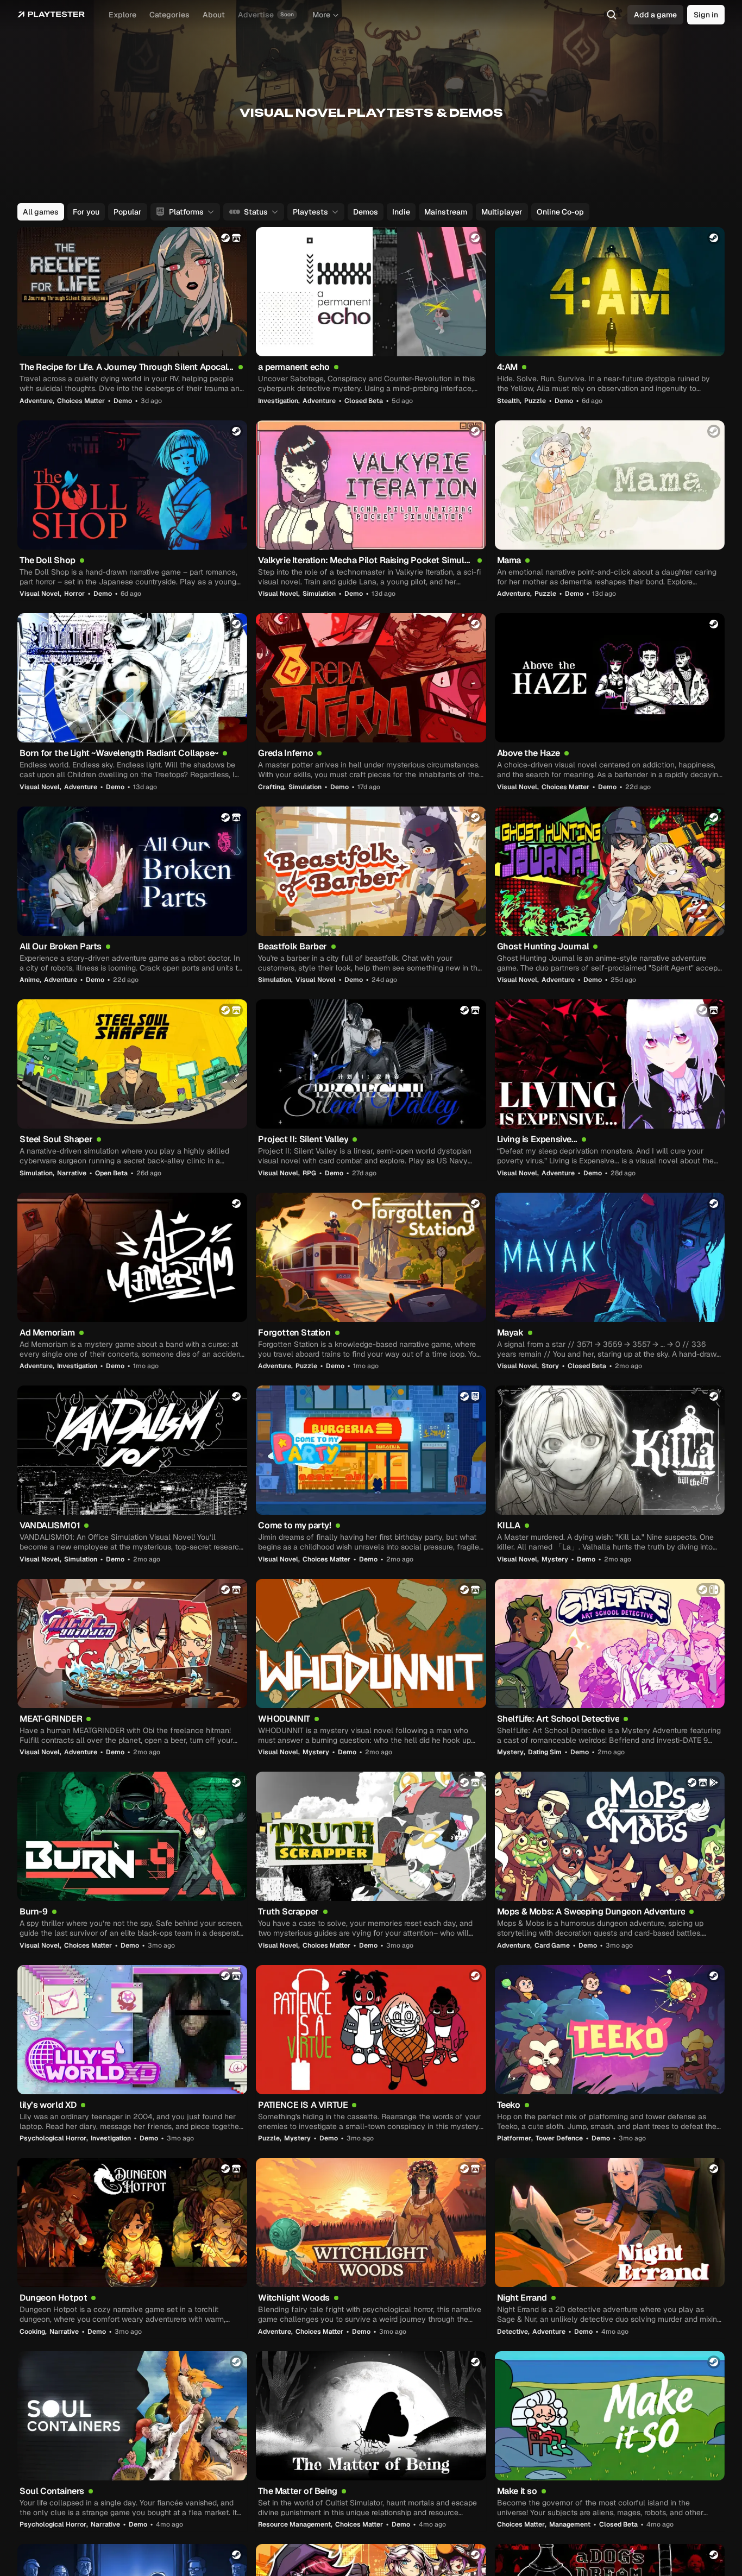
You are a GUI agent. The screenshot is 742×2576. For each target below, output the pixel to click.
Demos (366, 212)
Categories (169, 15)
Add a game (655, 15)
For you (86, 212)
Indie (401, 212)
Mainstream (446, 212)
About (214, 15)
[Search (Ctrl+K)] (612, 15)
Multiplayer (502, 212)
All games (41, 212)
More (321, 15)
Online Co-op (560, 212)
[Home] (51, 15)
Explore (122, 15)
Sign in (706, 15)
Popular (128, 212)
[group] (370, 212)
